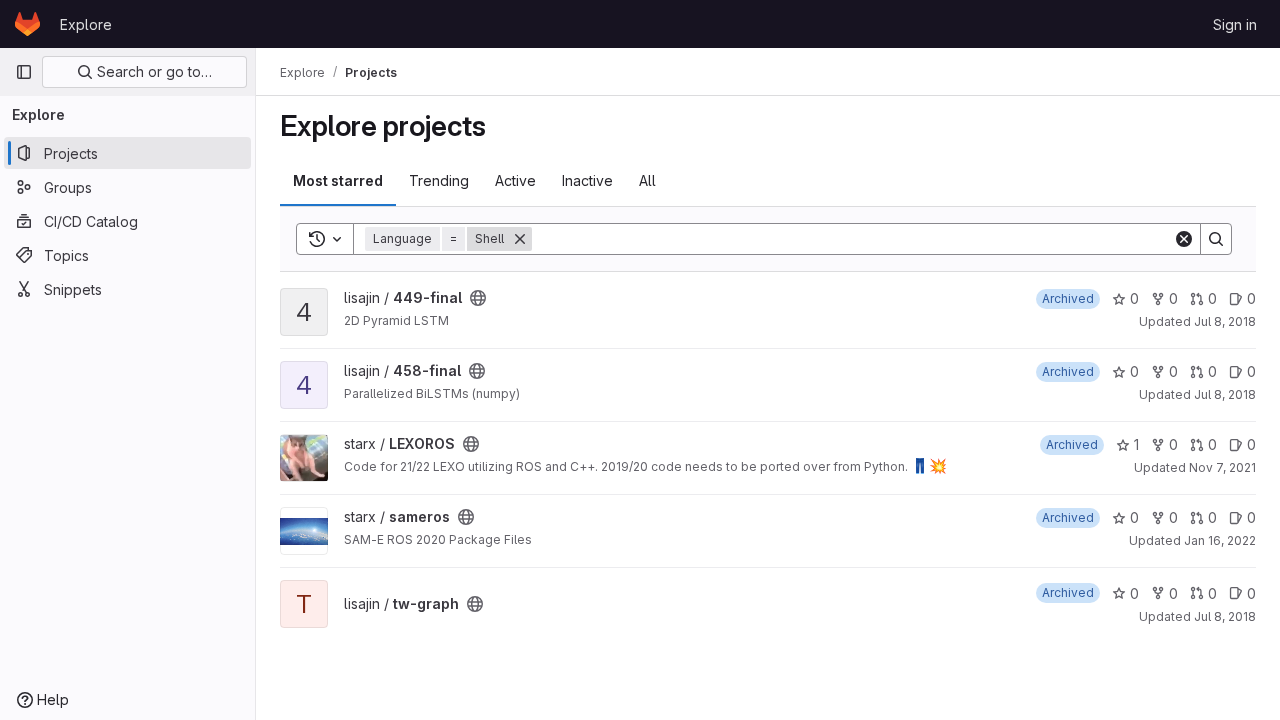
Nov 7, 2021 (1222, 467)
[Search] (1216, 239)
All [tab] (647, 180)
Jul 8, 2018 (1225, 321)
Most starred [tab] (338, 180)
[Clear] (1184, 239)
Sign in (1235, 24)
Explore (86, 24)
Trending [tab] (439, 180)
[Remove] (520, 239)
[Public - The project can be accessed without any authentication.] (478, 298)
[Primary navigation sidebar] (24, 72)
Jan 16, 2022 (1220, 540)
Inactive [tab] (587, 180)
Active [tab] (515, 180)
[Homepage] (27, 24)
